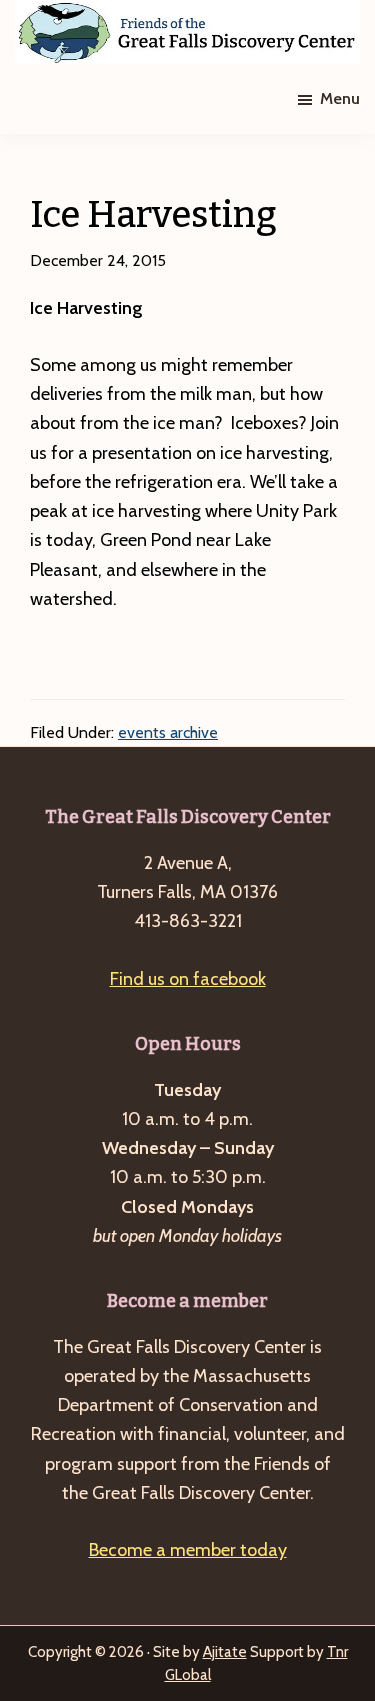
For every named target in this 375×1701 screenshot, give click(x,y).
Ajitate (225, 1652)
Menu (340, 98)
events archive (168, 732)
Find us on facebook (188, 979)
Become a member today (188, 1550)
